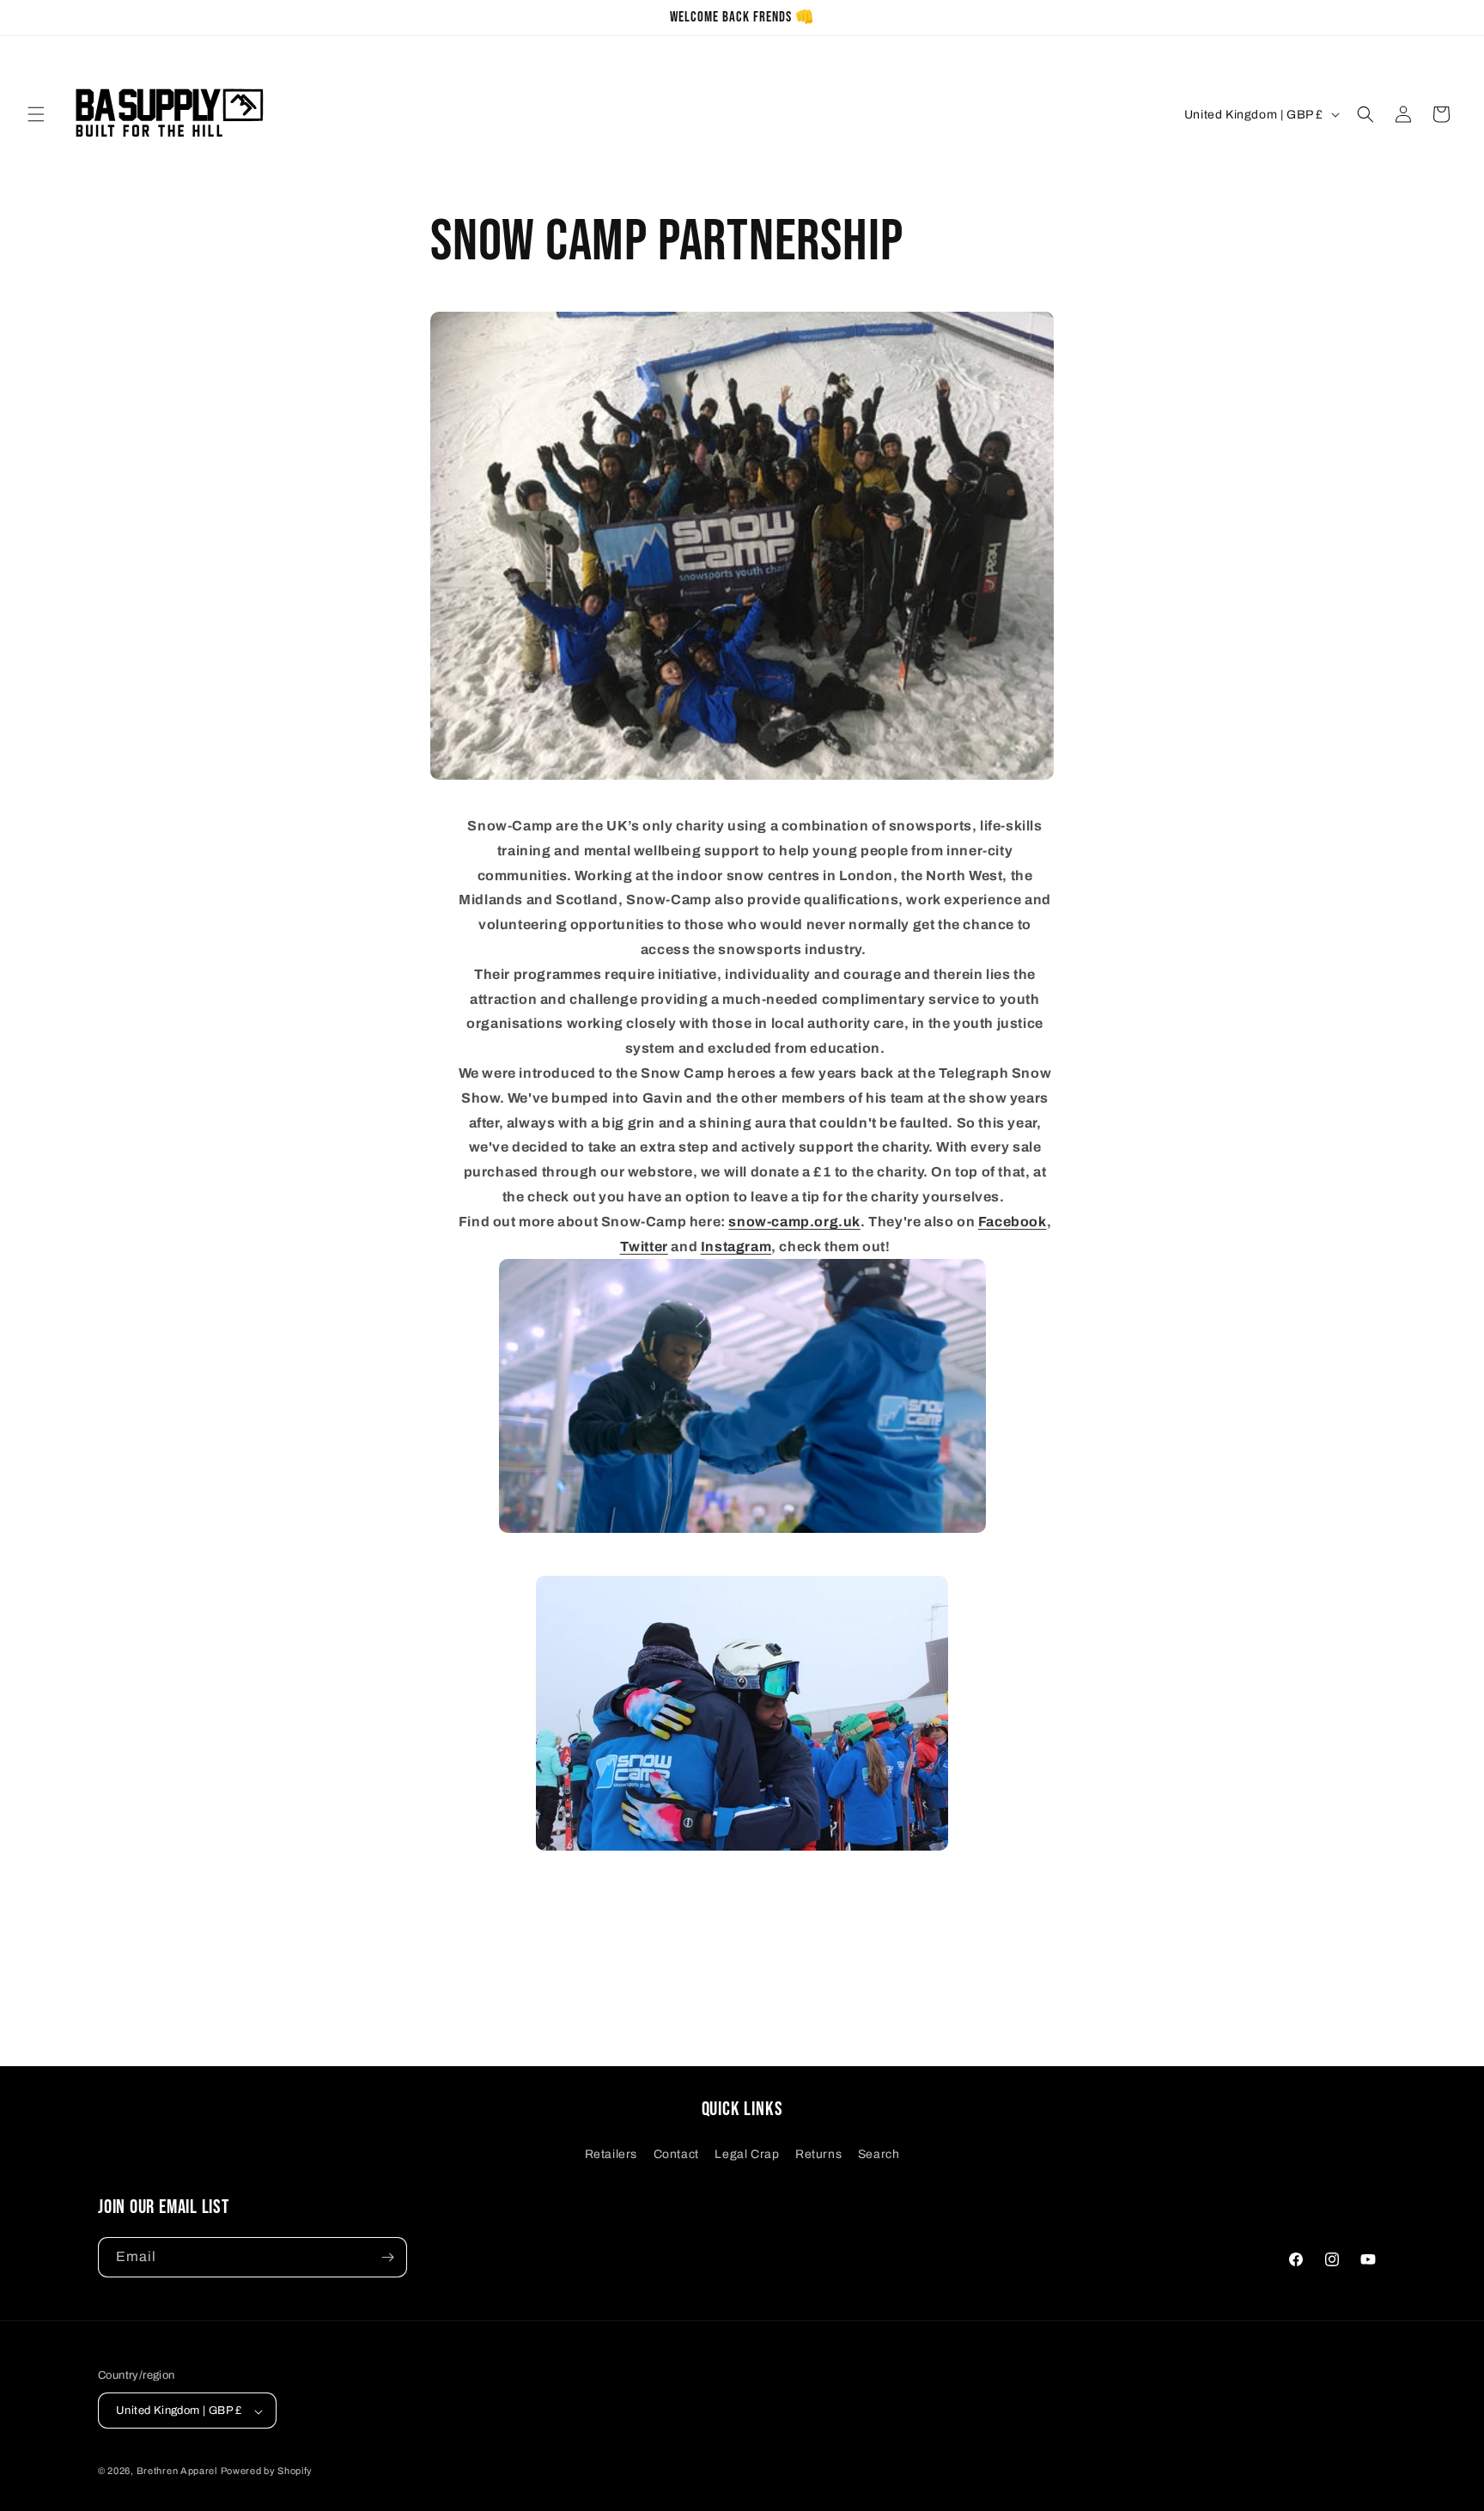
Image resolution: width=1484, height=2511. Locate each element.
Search (879, 2154)
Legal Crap (747, 2154)
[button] (36, 114)
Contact (676, 2154)
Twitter (644, 1246)
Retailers (611, 2154)
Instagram (736, 1246)
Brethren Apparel (177, 2471)
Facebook (1013, 1222)
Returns (818, 2154)
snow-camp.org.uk (794, 1222)
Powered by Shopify (267, 2471)
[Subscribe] (387, 2257)
